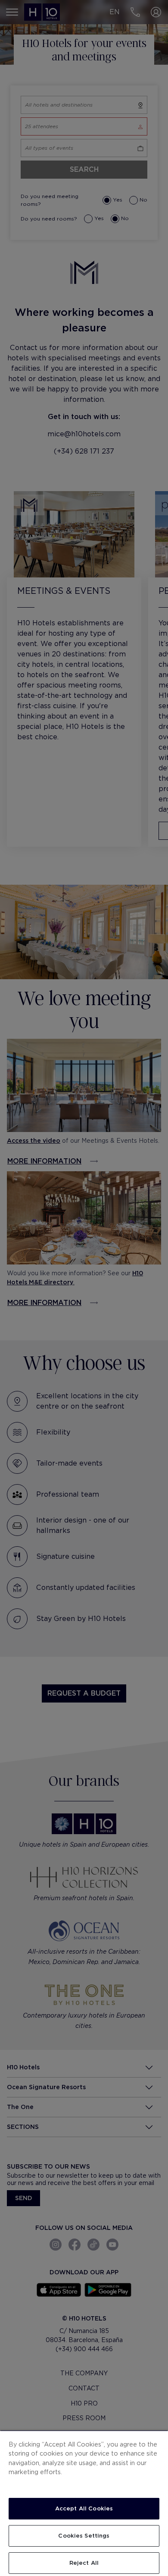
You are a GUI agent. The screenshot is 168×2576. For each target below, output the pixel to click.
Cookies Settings (84, 2536)
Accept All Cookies (84, 2508)
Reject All (84, 2563)
